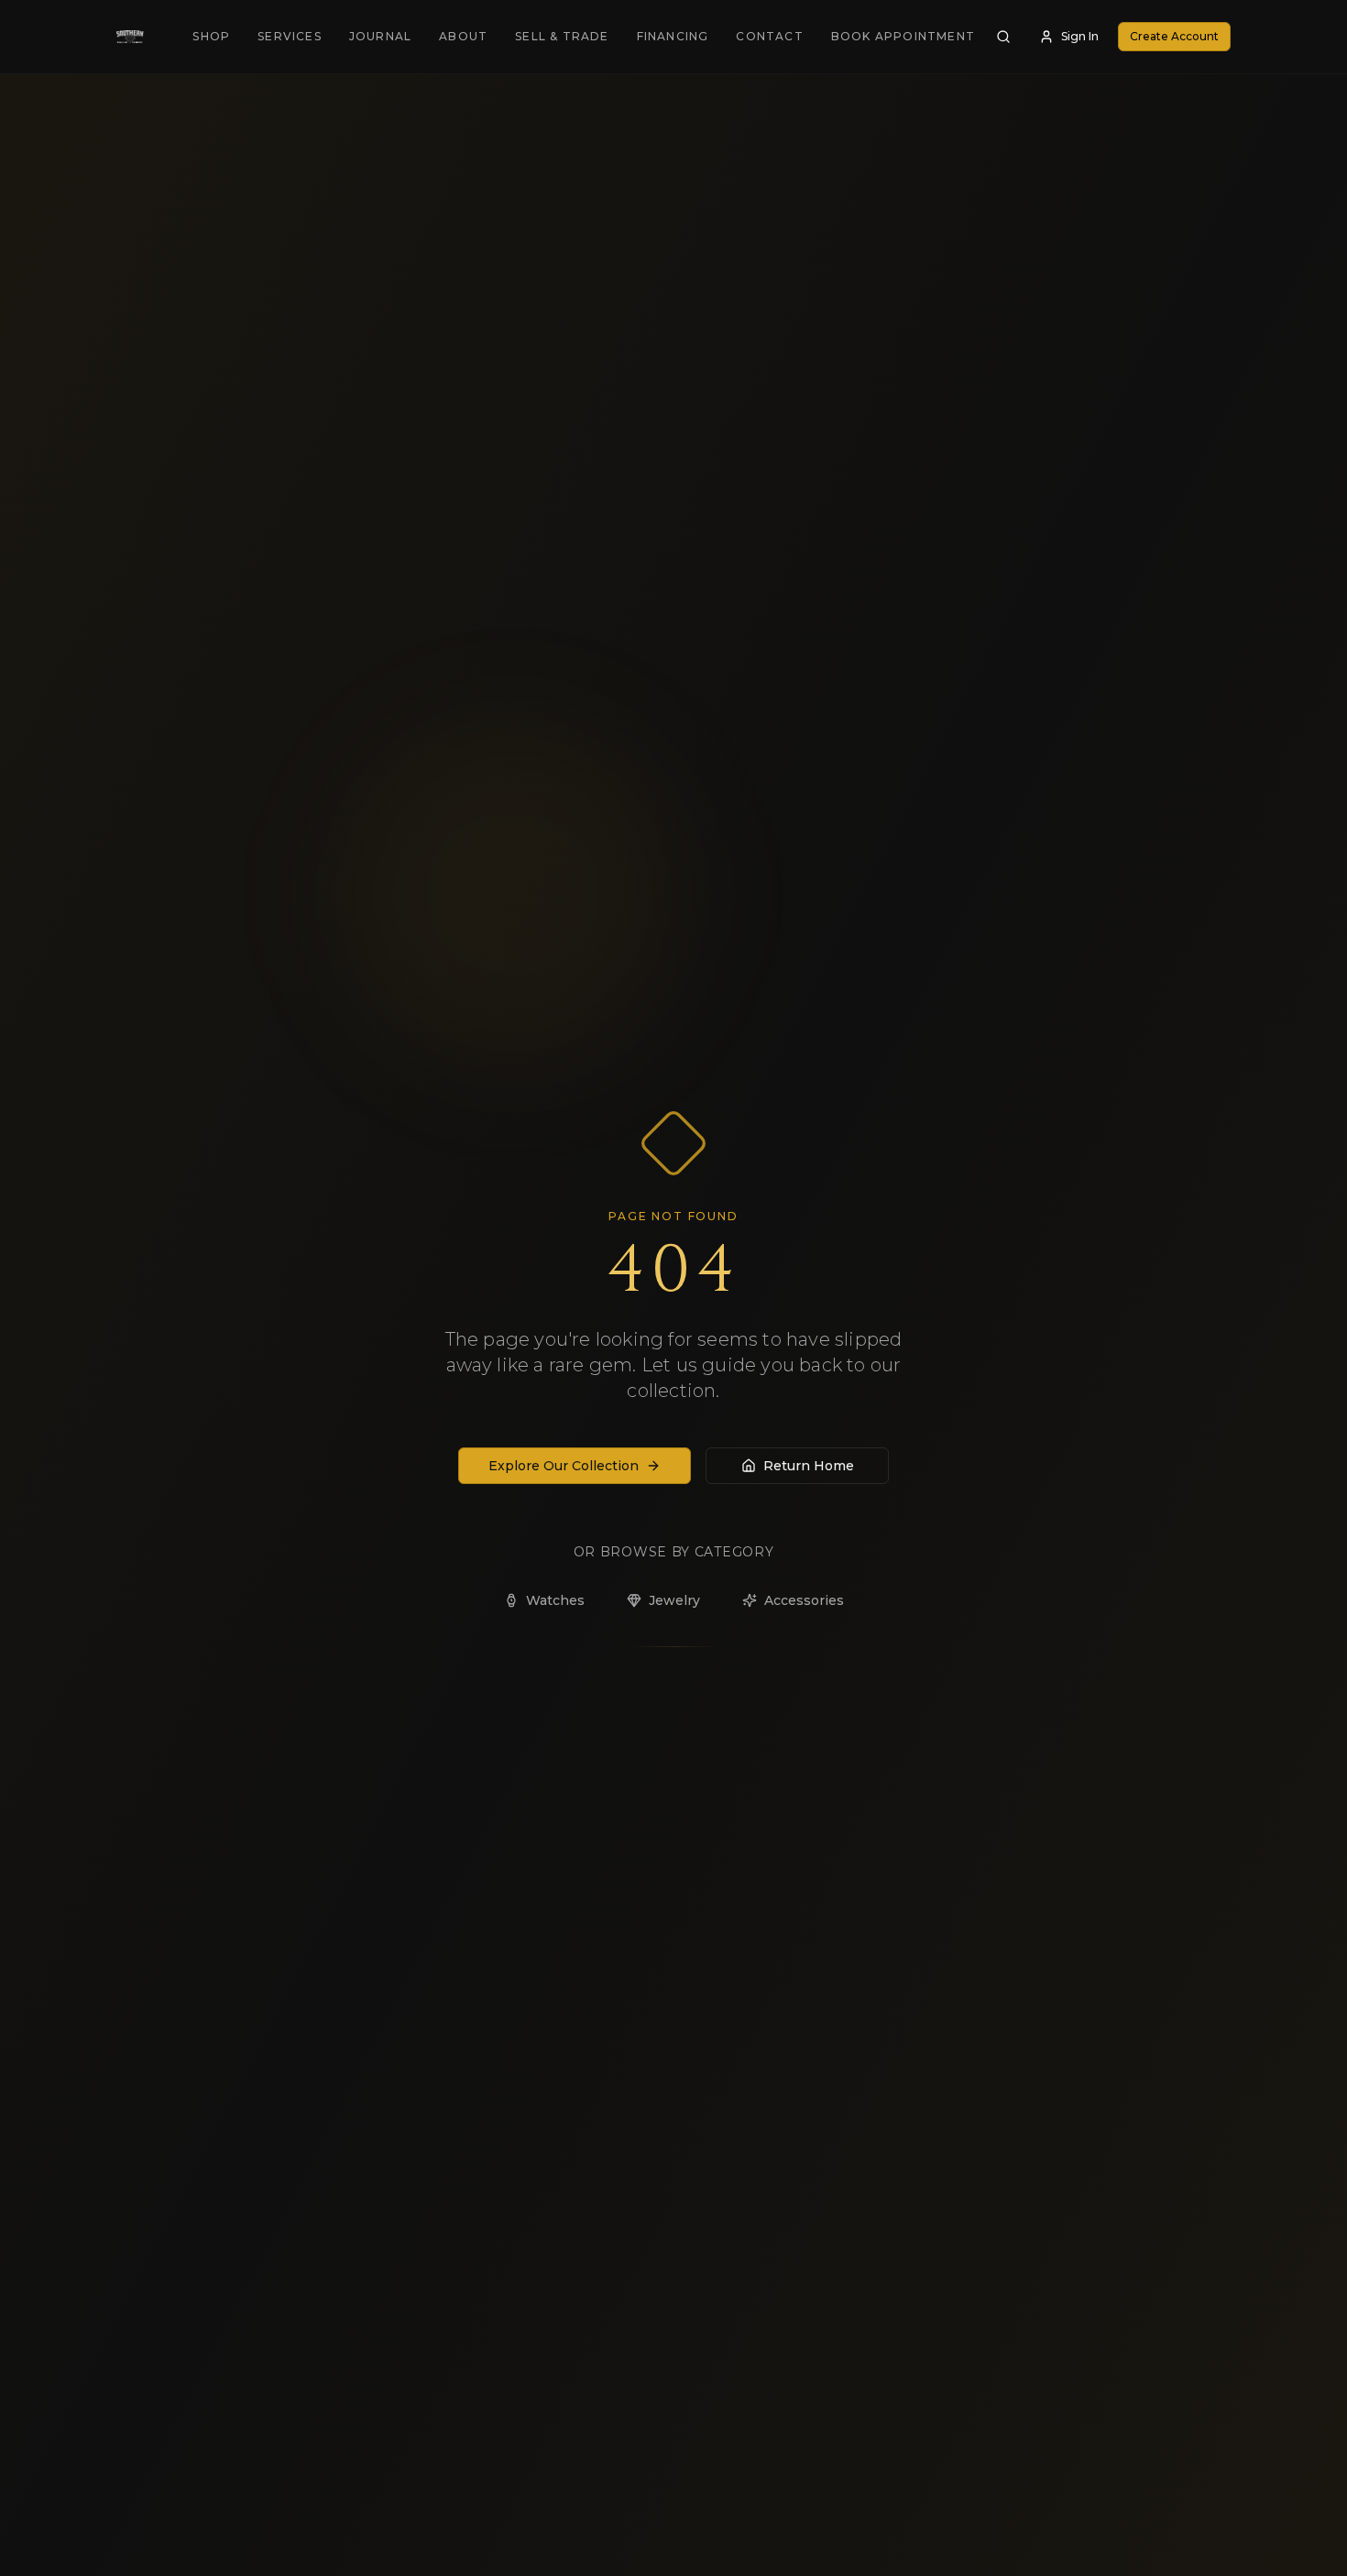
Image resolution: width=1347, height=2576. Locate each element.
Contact (769, 36)
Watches (555, 1600)
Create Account (1174, 36)
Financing (673, 36)
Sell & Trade (562, 36)
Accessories (804, 1600)
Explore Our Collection (564, 1466)
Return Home (809, 1466)
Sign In (1080, 36)
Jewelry (674, 1600)
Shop (211, 36)
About (463, 36)
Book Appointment (903, 36)
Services (290, 36)
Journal (380, 36)
